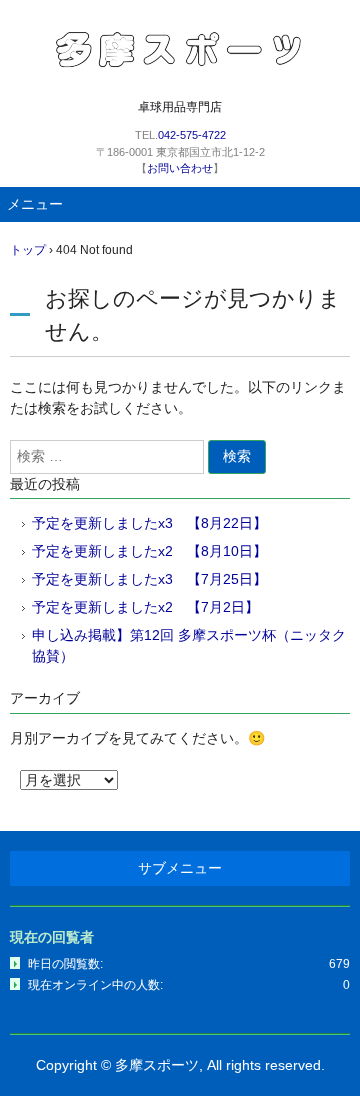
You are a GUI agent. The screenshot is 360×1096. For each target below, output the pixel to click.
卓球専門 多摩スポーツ (180, 49)
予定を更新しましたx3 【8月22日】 (149, 523)
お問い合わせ (180, 168)
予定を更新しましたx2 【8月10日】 (149, 551)
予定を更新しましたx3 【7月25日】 (149, 579)
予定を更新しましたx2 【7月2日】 (145, 607)
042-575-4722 (192, 135)
